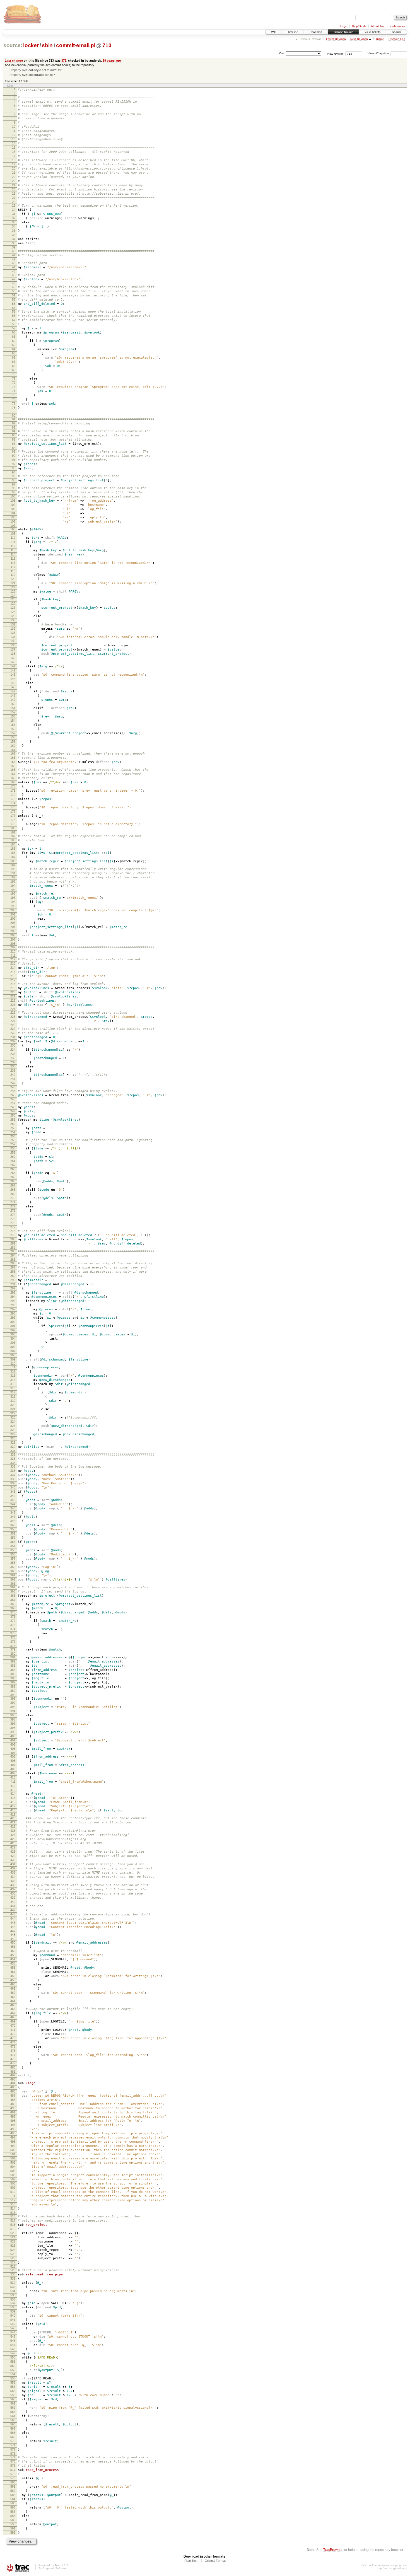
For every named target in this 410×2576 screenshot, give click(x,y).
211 (13, 956)
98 (14, 488)
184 (13, 844)
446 (13, 1927)
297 (13, 1309)
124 (13, 596)
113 (13, 550)
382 (13, 1661)
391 (13, 1698)
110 (13, 538)
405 (13, 1756)
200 (13, 910)
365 (13, 1591)
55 (14, 311)
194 (13, 886)
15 (14, 148)
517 (13, 2220)
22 (14, 177)
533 (13, 2287)
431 (13, 1864)
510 (13, 2192)
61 (14, 337)
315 (13, 1384)
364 (13, 1587)
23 (14, 181)
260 (13, 1157)
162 (13, 753)
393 (13, 1707)
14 (14, 143)
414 (13, 1794)
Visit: (282, 53)
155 (13, 725)
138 (13, 654)
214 (13, 968)
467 (13, 2013)
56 (14, 316)
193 (13, 881)
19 (14, 164)
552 (13, 2366)
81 (14, 419)
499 (13, 2146)
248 (13, 1107)
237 (13, 1062)
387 (13, 1682)
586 (13, 2507)
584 (13, 2499)
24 (14, 185)
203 (13, 923)
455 (13, 1963)
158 (13, 737)
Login (344, 26)
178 (13, 820)
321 (13, 1409)
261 (13, 1161)
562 (13, 2408)
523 (13, 2246)
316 (13, 1388)
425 (13, 1839)
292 (13, 1288)
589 (13, 2520)
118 (13, 571)
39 (14, 247)
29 (14, 206)
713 (107, 45)
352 (13, 1538)
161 (13, 750)
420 (13, 1818)
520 (13, 2233)
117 (13, 567)
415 (13, 1798)
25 (14, 189)
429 (13, 1856)
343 (13, 1500)
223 (13, 1005)
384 (13, 1670)
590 (13, 2524)
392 (13, 1703)
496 (13, 2133)
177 (13, 816)
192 (13, 877)
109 (13, 533)
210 (13, 951)
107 (13, 526)
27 (14, 198)
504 (13, 2167)
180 (13, 828)
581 (13, 2486)
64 (14, 349)
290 (13, 1280)
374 (13, 1629)
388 (13, 1686)
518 (13, 2225)
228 (13, 1025)
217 (13, 980)
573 (13, 2454)
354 (13, 1546)
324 (13, 1422)
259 (13, 1152)
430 (13, 1860)
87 (14, 444)
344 (13, 1504)
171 (13, 791)
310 (13, 1364)
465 (13, 2005)
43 (14, 263)
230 (13, 1033)
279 (13, 1235)
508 (13, 2183)
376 (13, 1637)
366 (13, 1596)
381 (13, 1657)
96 (14, 480)
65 (14, 353)
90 (14, 456)
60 (14, 332)
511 (13, 2196)
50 (14, 291)
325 (13, 1426)
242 (13, 1083)
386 (13, 1678)
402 (13, 1744)
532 (13, 2283)
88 (14, 448)
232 (13, 1041)
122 (13, 587)
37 (14, 239)
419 (13, 1814)
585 (13, 2503)
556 (13, 2382)
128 (13, 612)
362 (13, 1579)
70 (14, 374)
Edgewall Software (55, 2568)
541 (13, 2320)
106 (13, 521)
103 (13, 509)
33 (14, 222)
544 (13, 2332)
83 (14, 427)
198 (13, 902)
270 (13, 1198)
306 (13, 1347)
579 (13, 2478)
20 (14, 168)
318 (13, 1396)
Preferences (397, 26)
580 (13, 2482)
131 (13, 624)
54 (14, 308)
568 (13, 2433)
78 (14, 408)
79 (14, 412)
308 (13, 1355)
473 (13, 2038)
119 (13, 575)
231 (13, 1037)
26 (14, 194)
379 (13, 1649)
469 (13, 2021)
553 (13, 2370)
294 (13, 1297)
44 (14, 267)
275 (13, 1219)
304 (13, 1338)
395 (13, 1715)
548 (13, 2349)
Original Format (215, 2561)
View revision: (336, 53)
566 (13, 2424)
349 (13, 1525)
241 (13, 1079)
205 (13, 931)
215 (13, 972)
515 (13, 2213)
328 (13, 1438)
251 (13, 1120)
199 (13, 906)
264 (13, 1173)
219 (13, 988)
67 (14, 362)
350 (13, 1529)
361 (13, 1575)
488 (13, 2100)
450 (13, 1942)
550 (13, 2357)
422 (13, 1826)
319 (13, 1401)
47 (14, 279)
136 (13, 645)
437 (13, 1889)
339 (13, 1483)
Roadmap (316, 32)
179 (13, 824)
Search (396, 32)
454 (13, 1959)
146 (13, 687)
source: (13, 45)
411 (13, 1782)
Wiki (274, 32)
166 (13, 770)
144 (13, 679)
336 (13, 1471)
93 (14, 468)
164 (13, 762)
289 (13, 1276)
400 (13, 1736)
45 (14, 271)
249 (13, 1111)
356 (13, 1554)
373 (13, 1625)
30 (14, 210)
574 (13, 2457)
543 (13, 2328)
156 (13, 729)
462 (13, 1993)
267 (13, 1185)
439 (13, 1898)
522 (13, 2241)
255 (13, 1136)
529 (13, 2270)
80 (14, 415)
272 (13, 1206)
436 (13, 1885)
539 (13, 2311)
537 (13, 2303)
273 (13, 1210)
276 (13, 1223)
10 (14, 127)
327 (13, 1434)
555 (13, 2378)
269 (13, 1194)
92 (14, 464)
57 (14, 320)
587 (13, 2512)
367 (13, 1600)
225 (13, 1012)
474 (13, 2042)
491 (13, 2112)
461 (13, 1988)
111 (13, 542)
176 (13, 811)
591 (13, 2528)
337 (13, 1475)
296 (13, 1305)
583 (13, 2495)
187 (13, 857)
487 (13, 2096)
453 (13, 1955)
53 (14, 304)
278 (13, 1231)
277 (13, 1227)
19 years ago (112, 61)
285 (13, 1260)
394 (13, 1711)
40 (14, 251)
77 (14, 403)
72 (14, 383)
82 (14, 423)
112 (13, 546)
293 (13, 1292)
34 (14, 226)
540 (13, 2316)
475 (13, 2046)
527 (13, 2262)
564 (13, 2416)
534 (13, 2291)
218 (13, 984)
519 (13, 2229)
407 (13, 1765)
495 (13, 2129)
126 (13, 603)
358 (13, 1563)
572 (13, 2449)
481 (13, 2072)
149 (13, 700)
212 (13, 959)
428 (13, 1852)
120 (13, 579)
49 (14, 287)
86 (14, 439)
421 (13, 1822)
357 (13, 1558)
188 (13, 861)
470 (13, 2026)
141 (13, 666)
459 (13, 1980)
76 (14, 399)
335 (13, 1466)
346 (13, 1512)
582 (13, 2491)
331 (13, 1451)
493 (13, 2121)
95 (14, 476)
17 (14, 156)
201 (13, 914)
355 (13, 1550)
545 (13, 2336)
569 (13, 2437)
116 (13, 563)
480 (13, 2067)
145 (13, 683)
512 (13, 2200)
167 (13, 774)
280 (13, 1239)
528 (13, 2266)
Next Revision (359, 39)
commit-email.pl (76, 45)
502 (13, 2158)
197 (13, 898)
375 (64, 61)
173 (13, 799)
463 (13, 1997)
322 (13, 1413)
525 (13, 2254)
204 (13, 927)
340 (13, 1487)
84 (14, 431)
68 (14, 366)
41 (14, 255)
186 (13, 853)
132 (13, 629)
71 (14, 378)
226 (13, 1017)
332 (13, 1454)
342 (13, 1496)
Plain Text (191, 2561)
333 (13, 1459)
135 (13, 641)
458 (13, 1976)
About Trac (378, 26)
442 (13, 1910)
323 (13, 1417)
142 (13, 670)
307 (13, 1351)
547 (13, 2345)
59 (14, 328)
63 (14, 345)
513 (13, 2204)
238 (13, 1066)
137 (13, 649)
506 (13, 2175)
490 (13, 2108)
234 (13, 1050)
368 (13, 1604)
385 (13, 1674)
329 (13, 1442)
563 (13, 2412)
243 (13, 1087)
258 (13, 1148)
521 (13, 2237)
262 (13, 1165)
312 (13, 1371)
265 (13, 1177)
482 (13, 2075)
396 (13, 1719)
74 (14, 391)
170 (13, 786)
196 (13, 893)
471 (13, 2030)
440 (13, 1902)
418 (13, 1810)
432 (13, 1868)
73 (14, 387)
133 (13, 633)
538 (13, 2307)
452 (13, 1951)
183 (13, 840)
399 (13, 1732)
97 (14, 484)
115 (13, 559)
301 (13, 1326)
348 (13, 1521)
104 (13, 513)
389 (13, 1691)
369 (13, 1608)
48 (14, 283)
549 (13, 2353)
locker (31, 45)
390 (13, 1695)
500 (13, 2150)
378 (13, 1646)
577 (13, 2470)
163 (13, 758)
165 (13, 766)
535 (13, 2295)
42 (14, 259)
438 (13, 1893)
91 (14, 460)
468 (13, 2017)
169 (13, 782)
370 (13, 1612)
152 (13, 712)
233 (13, 1045)
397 (13, 1724)
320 (13, 1405)
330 (13, 1447)
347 (13, 1517)
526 (13, 2258)
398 (13, 1728)
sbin (47, 45)
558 (13, 2391)
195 (13, 890)
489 (13, 2104)
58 (14, 324)
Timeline (293, 32)
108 (13, 529)
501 (13, 2154)
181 (13, 832)
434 (13, 1877)
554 (13, 2374)
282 (13, 1248)
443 (13, 1914)
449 (13, 1939)
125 (13, 599)
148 (13, 695)
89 (14, 451)
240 (13, 1075)
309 (13, 1359)
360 (13, 1571)
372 (13, 1621)
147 (13, 691)
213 (13, 963)
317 (13, 1392)
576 (13, 2466)
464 (13, 2001)
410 (13, 1777)
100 (13, 496)
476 (13, 2051)
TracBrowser (333, 2550)
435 (13, 1881)
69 (14, 370)
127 (13, 608)
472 (13, 2034)
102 (13, 505)
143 (13, 675)
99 (14, 492)
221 (13, 996)
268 (13, 1190)
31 (14, 214)
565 (13, 2420)
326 (13, 1430)
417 (13, 1806)
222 (13, 1001)
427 (13, 1847)
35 (14, 231)
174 (13, 803)
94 (14, 472)
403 (13, 1749)
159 (13, 741)
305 (13, 1343)
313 (13, 1376)
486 (13, 2091)
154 (13, 721)
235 (13, 1054)
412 (13, 1786)
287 (13, 1267)
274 (13, 1215)
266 (13, 1181)
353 (13, 1542)
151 (13, 708)
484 (13, 2083)
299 (13, 1318)
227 (13, 1021)
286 (13, 1263)
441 (13, 1906)
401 (13, 1740)
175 (13, 807)
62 (14, 341)
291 (13, 1284)
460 (13, 1984)
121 (13, 583)
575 (13, 2461)
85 (14, 435)
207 (13, 939)
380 (13, 1654)
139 (13, 658)
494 (13, 2125)
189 (13, 865)
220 (13, 992)
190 (13, 869)
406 (13, 1761)
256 (13, 1140)
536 (13, 2299)
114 (13, 554)
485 (13, 2087)
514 (13, 2208)
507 (13, 2179)
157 (13, 733)
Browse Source (343, 32)
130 (13, 620)
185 (13, 849)
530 (13, 2274)
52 (14, 299)
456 (13, 1968)
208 (13, 944)
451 (13, 1947)
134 (13, 637)
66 (14, 357)
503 (13, 2162)
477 (13, 2055)
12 (14, 135)
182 (13, 836)
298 (13, 1313)
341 (13, 1492)
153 (13, 716)
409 (13, 1773)
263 (13, 1169)
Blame (380, 39)
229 (13, 1029)
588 (13, 2516)
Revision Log (397, 39)
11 (14, 131)
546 (13, 2341)
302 (13, 1330)
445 (13, 1923)
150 (13, 704)
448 (13, 1935)
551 (13, 2362)
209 (13, 947)
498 (13, 2142)
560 (13, 2399)
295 (13, 1301)
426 (13, 1843)
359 (13, 1567)
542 (13, 2324)
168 (13, 778)
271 (13, 1202)
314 (13, 1380)
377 (13, 1642)
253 (13, 1128)
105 (13, 517)
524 (13, 2250)
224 (13, 1009)
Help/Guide (359, 26)
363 (13, 1584)
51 (14, 295)
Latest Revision (336, 39)
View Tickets (372, 32)
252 (13, 1124)
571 (13, 2445)
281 (13, 1243)
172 (13, 795)
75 (14, 395)
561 (13, 2403)
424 (13, 1835)
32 (14, 218)
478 (13, 2059)
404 (13, 1753)
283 (13, 1251)
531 (13, 2278)
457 (13, 1972)
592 (13, 2532)
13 (14, 139)
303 (13, 1334)
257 (13, 1144)
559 (13, 2395)
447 (13, 1931)
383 (13, 1666)
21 (14, 173)
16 (14, 152)
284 (13, 1255)
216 (13, 976)
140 (13, 662)
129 (13, 616)
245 (13, 1095)
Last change (14, 61)
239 (13, 1070)
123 (13, 591)
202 (13, 919)
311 (13, 1367)
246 (13, 1099)
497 (13, 2137)
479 (13, 2063)
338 (13, 1479)
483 (13, 2079)
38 (14, 243)
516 (13, 2216)
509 (13, 2188)
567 (13, 2428)
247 (13, 1103)
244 (13, 1091)
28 (14, 202)
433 (13, 1872)
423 (13, 1831)
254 (13, 1132)
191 (13, 873)
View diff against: (379, 53)
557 (13, 2387)
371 (13, 1616)
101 (13, 501)
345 (13, 1508)
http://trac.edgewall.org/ (392, 2568)
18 (14, 160)
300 (13, 1322)
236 (13, 1058)
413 (13, 1790)
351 (13, 1533)
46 (14, 275)
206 (13, 935)
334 (13, 1463)
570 (13, 2441)
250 (13, 1115)
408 (13, 1769)
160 (13, 746)
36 (14, 235)
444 (13, 1918)
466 (13, 2009)
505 (13, 2171)
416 (13, 1802)
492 (13, 2116)
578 (13, 2474)
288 (13, 1272)
